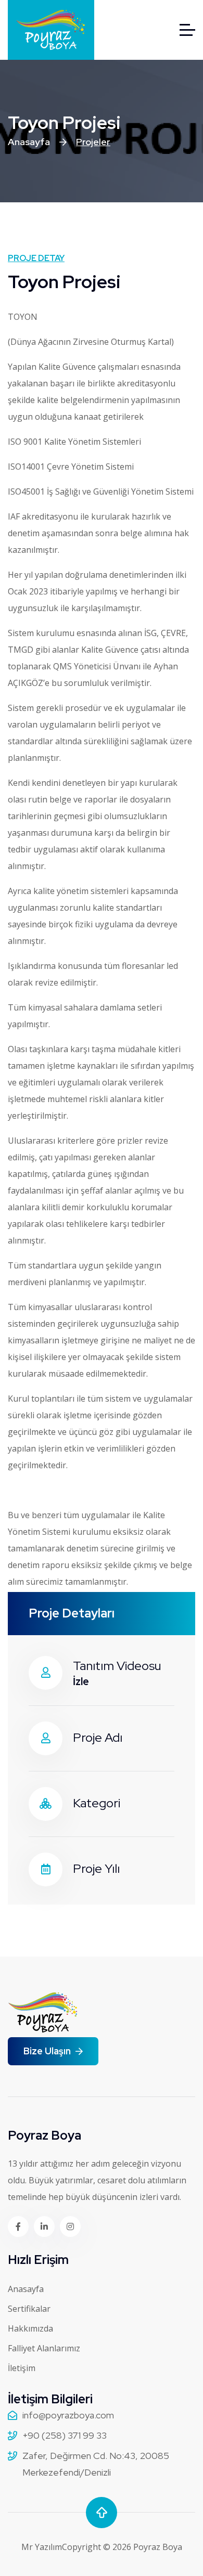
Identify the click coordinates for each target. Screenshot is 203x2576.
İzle (81, 1681)
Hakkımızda (30, 2328)
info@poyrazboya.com (68, 2415)
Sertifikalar (29, 2309)
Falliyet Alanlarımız (44, 2348)
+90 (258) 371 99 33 (65, 2435)
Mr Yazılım (42, 2547)
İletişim (22, 2368)
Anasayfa (29, 142)
